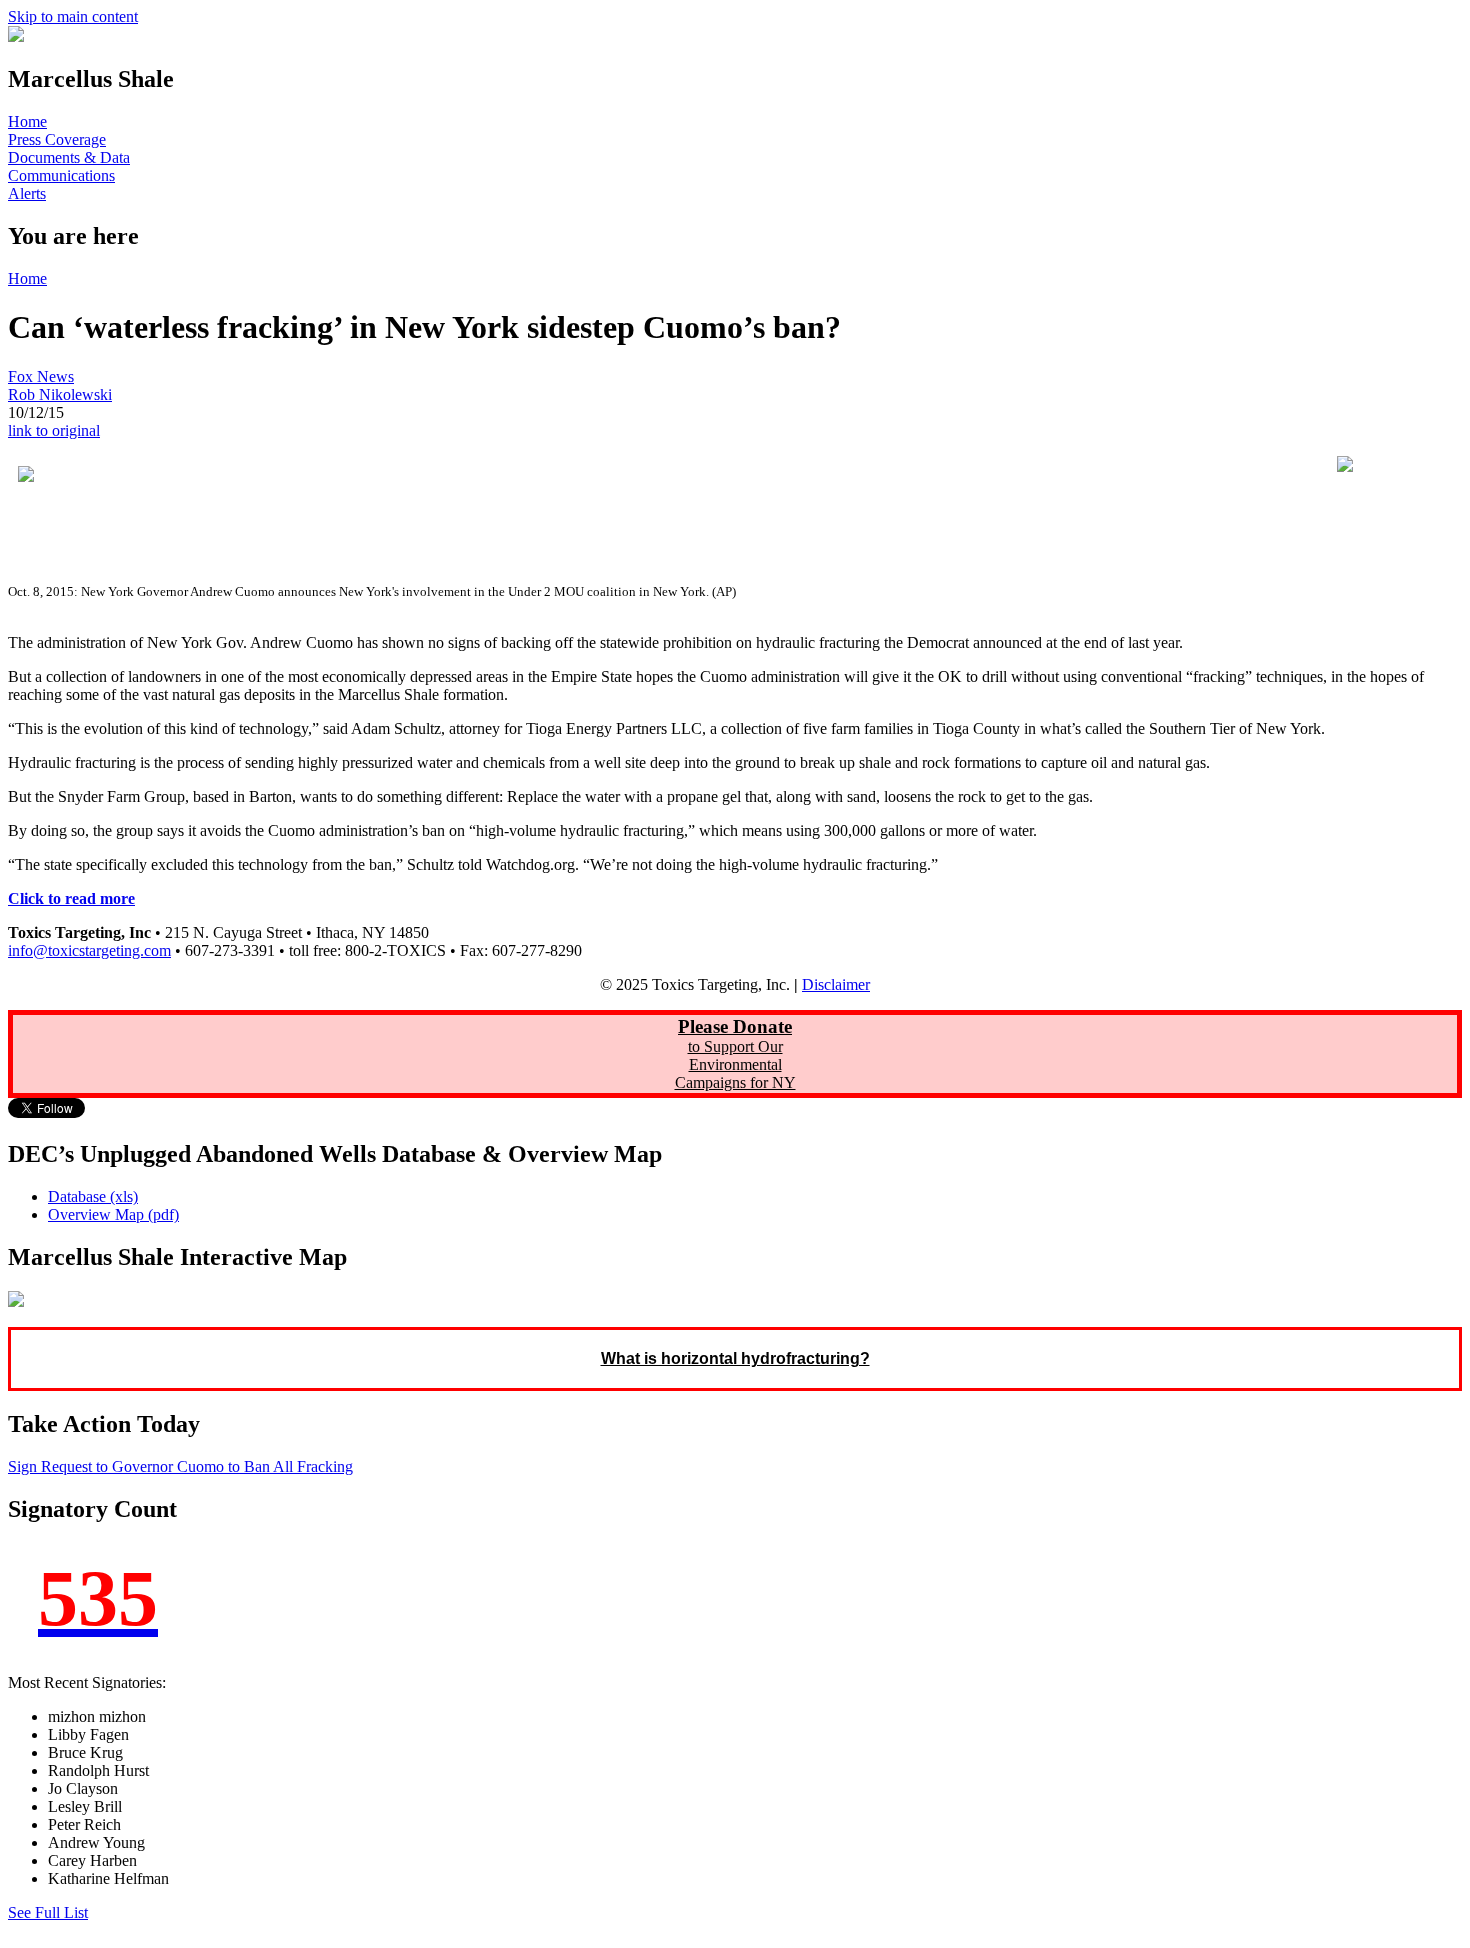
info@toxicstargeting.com (89, 950)
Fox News (41, 376)
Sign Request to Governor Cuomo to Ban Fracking (180, 1466)
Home (27, 121)
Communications (61, 175)
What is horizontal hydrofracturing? (735, 1358)
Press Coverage (57, 139)
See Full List (48, 1912)
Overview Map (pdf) (113, 1214)
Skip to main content (73, 16)
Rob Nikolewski (60, 394)
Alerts (27, 193)
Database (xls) (93, 1196)
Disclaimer (836, 984)
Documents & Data (69, 157)
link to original (54, 430)
